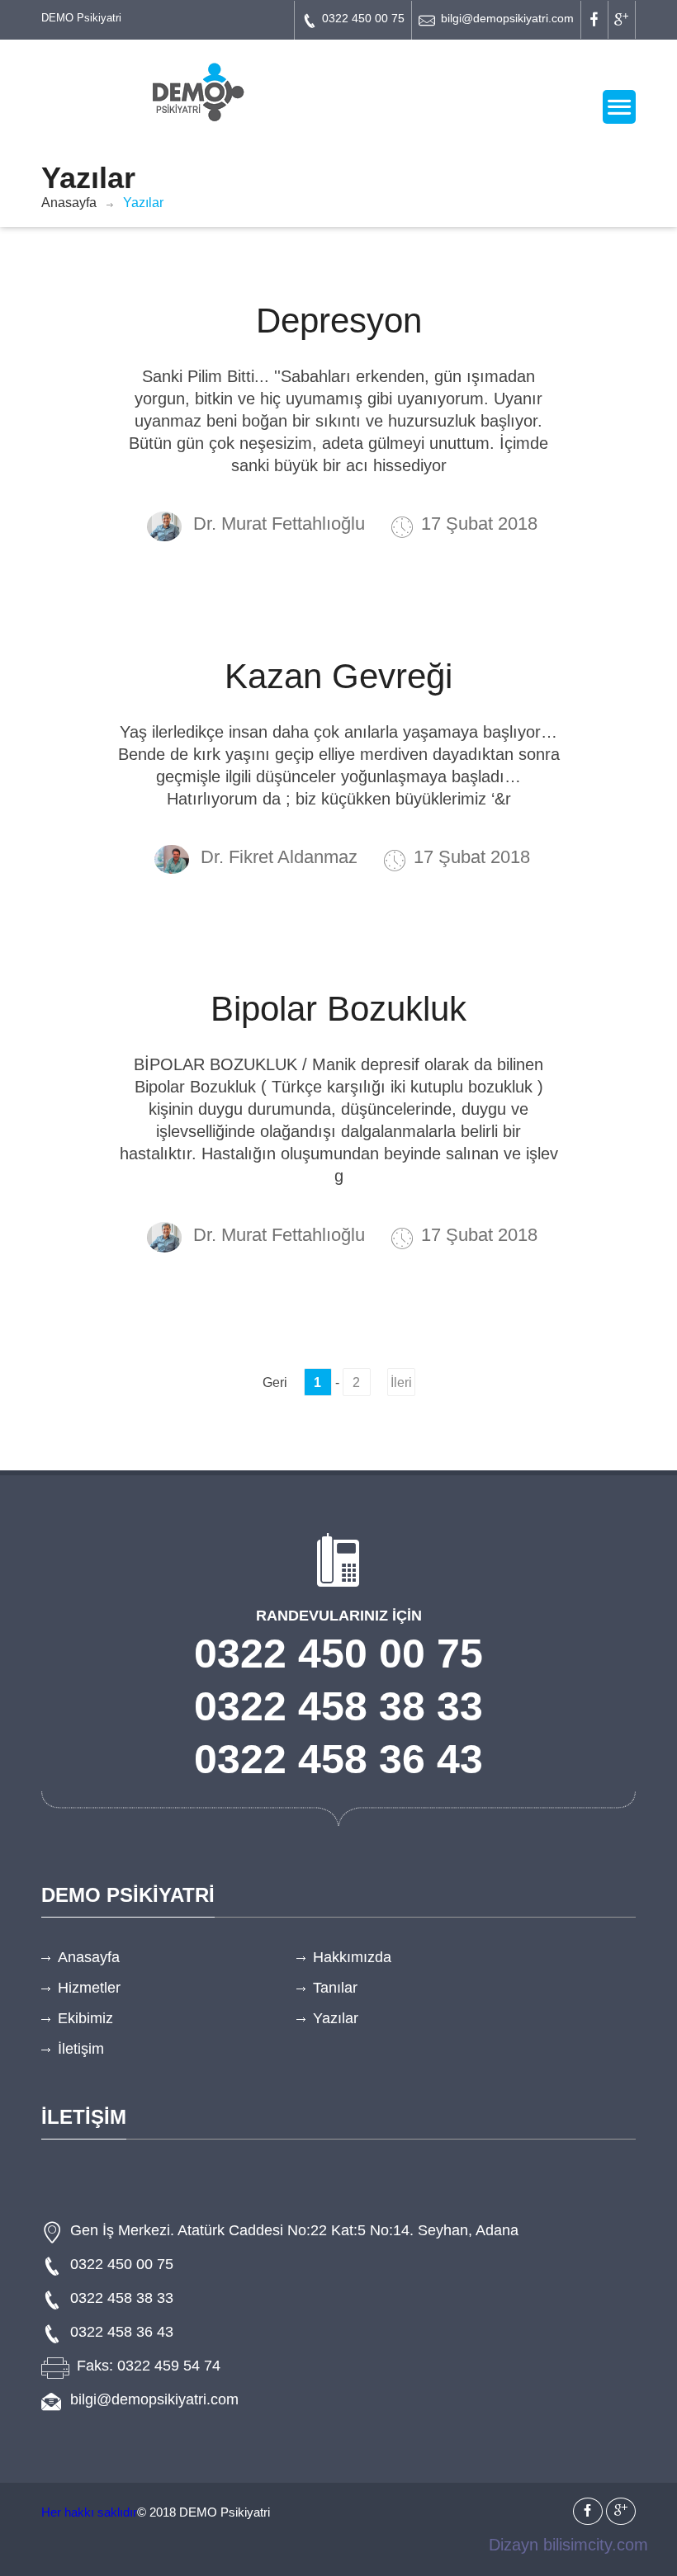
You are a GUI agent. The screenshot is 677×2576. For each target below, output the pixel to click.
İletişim (81, 2049)
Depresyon (339, 321)
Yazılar (336, 2018)
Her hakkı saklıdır (89, 2512)
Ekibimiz (85, 2018)
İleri (401, 1382)
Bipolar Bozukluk (338, 1009)
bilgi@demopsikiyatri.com (507, 18)
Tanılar (335, 1988)
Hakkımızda (352, 1957)
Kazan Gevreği (338, 676)
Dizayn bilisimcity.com (568, 2545)
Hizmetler (89, 1988)
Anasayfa (69, 203)
